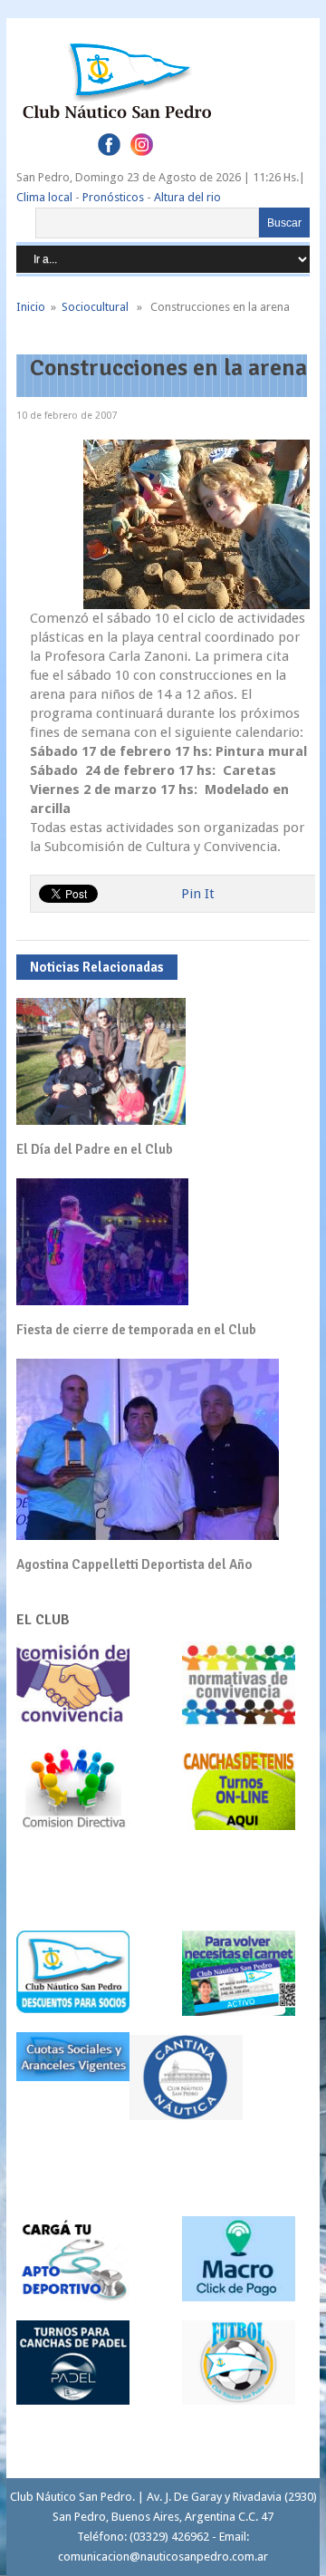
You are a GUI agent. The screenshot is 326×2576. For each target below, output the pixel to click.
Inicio (31, 307)
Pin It (198, 894)
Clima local (44, 197)
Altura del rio (187, 197)
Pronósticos (113, 197)
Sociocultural (95, 307)
